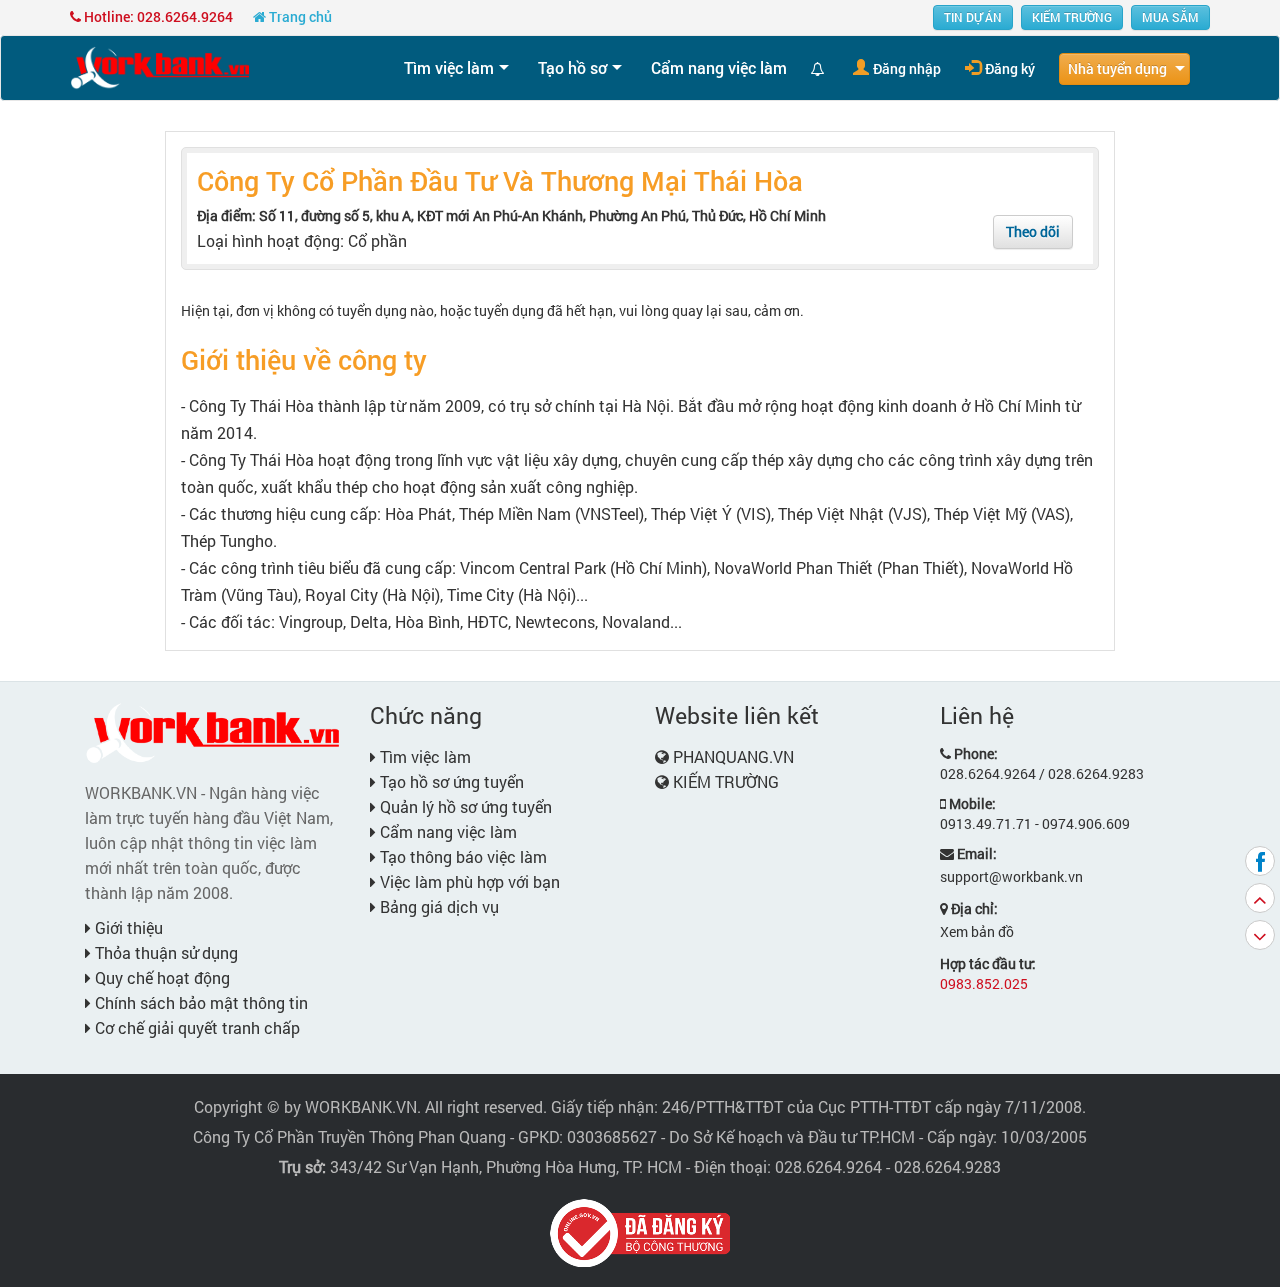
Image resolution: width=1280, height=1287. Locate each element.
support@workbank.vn (1011, 876)
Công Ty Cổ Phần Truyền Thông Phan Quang (349, 1136)
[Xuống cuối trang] (1260, 935)
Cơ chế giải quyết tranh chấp (195, 1027)
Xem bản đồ (977, 931)
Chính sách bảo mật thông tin (199, 1002)
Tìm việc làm (449, 67)
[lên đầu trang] (1260, 898)
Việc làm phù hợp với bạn (468, 881)
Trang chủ (299, 16)
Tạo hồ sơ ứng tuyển (450, 781)
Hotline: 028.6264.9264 (157, 16)
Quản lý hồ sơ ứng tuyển (464, 806)
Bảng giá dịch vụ (437, 906)
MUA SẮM (1170, 17)
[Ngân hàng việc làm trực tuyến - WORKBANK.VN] (160, 66)
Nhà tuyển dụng (1117, 68)
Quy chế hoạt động (160, 977)
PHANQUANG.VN (733, 756)
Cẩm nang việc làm (719, 67)
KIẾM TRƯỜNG (1072, 17)
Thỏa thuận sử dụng (164, 952)
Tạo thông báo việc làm (461, 856)
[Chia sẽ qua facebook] (1260, 861)
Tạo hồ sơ (572, 67)
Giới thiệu (127, 927)
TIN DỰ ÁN (973, 17)
